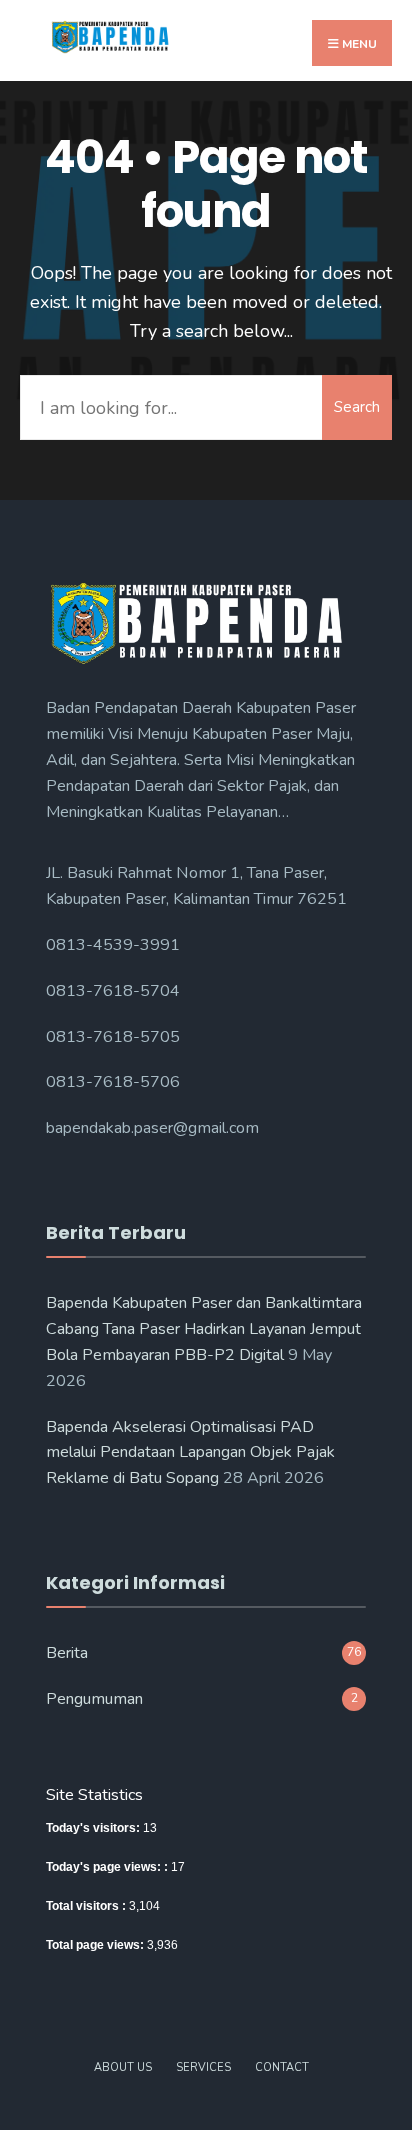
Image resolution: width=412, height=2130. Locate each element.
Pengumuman (94, 1699)
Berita (67, 1653)
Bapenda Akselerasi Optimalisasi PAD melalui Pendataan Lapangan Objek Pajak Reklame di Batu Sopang (190, 1453)
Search (357, 407)
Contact (282, 2067)
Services (203, 2067)
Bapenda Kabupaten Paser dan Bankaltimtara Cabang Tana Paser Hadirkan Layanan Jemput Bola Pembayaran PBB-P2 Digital (204, 1329)
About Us (123, 2067)
